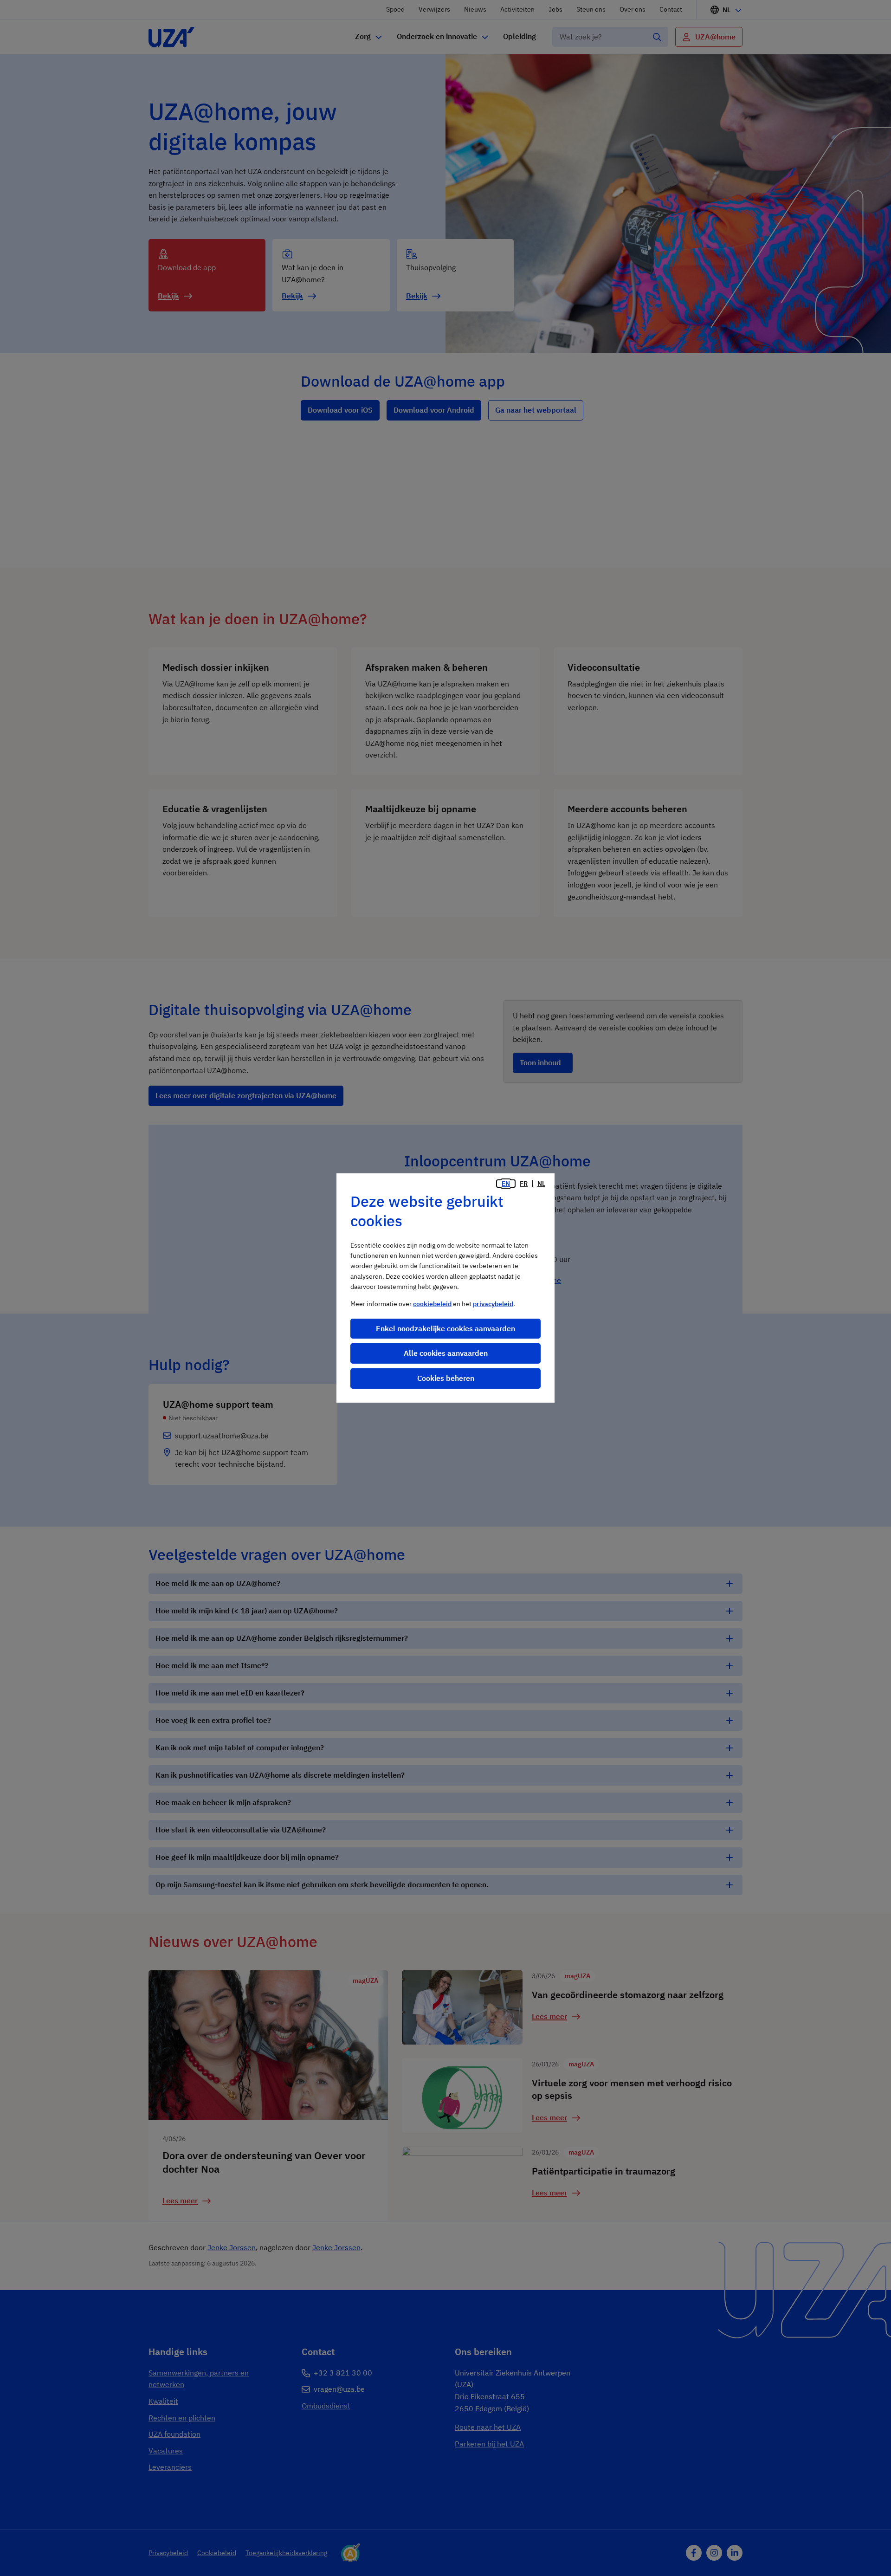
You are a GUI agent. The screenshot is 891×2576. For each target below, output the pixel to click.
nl (541, 1184)
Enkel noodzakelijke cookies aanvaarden (445, 1328)
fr (524, 1184)
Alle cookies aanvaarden (446, 1353)
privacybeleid (493, 1304)
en (506, 1184)
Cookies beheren (446, 1378)
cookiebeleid (432, 1304)
